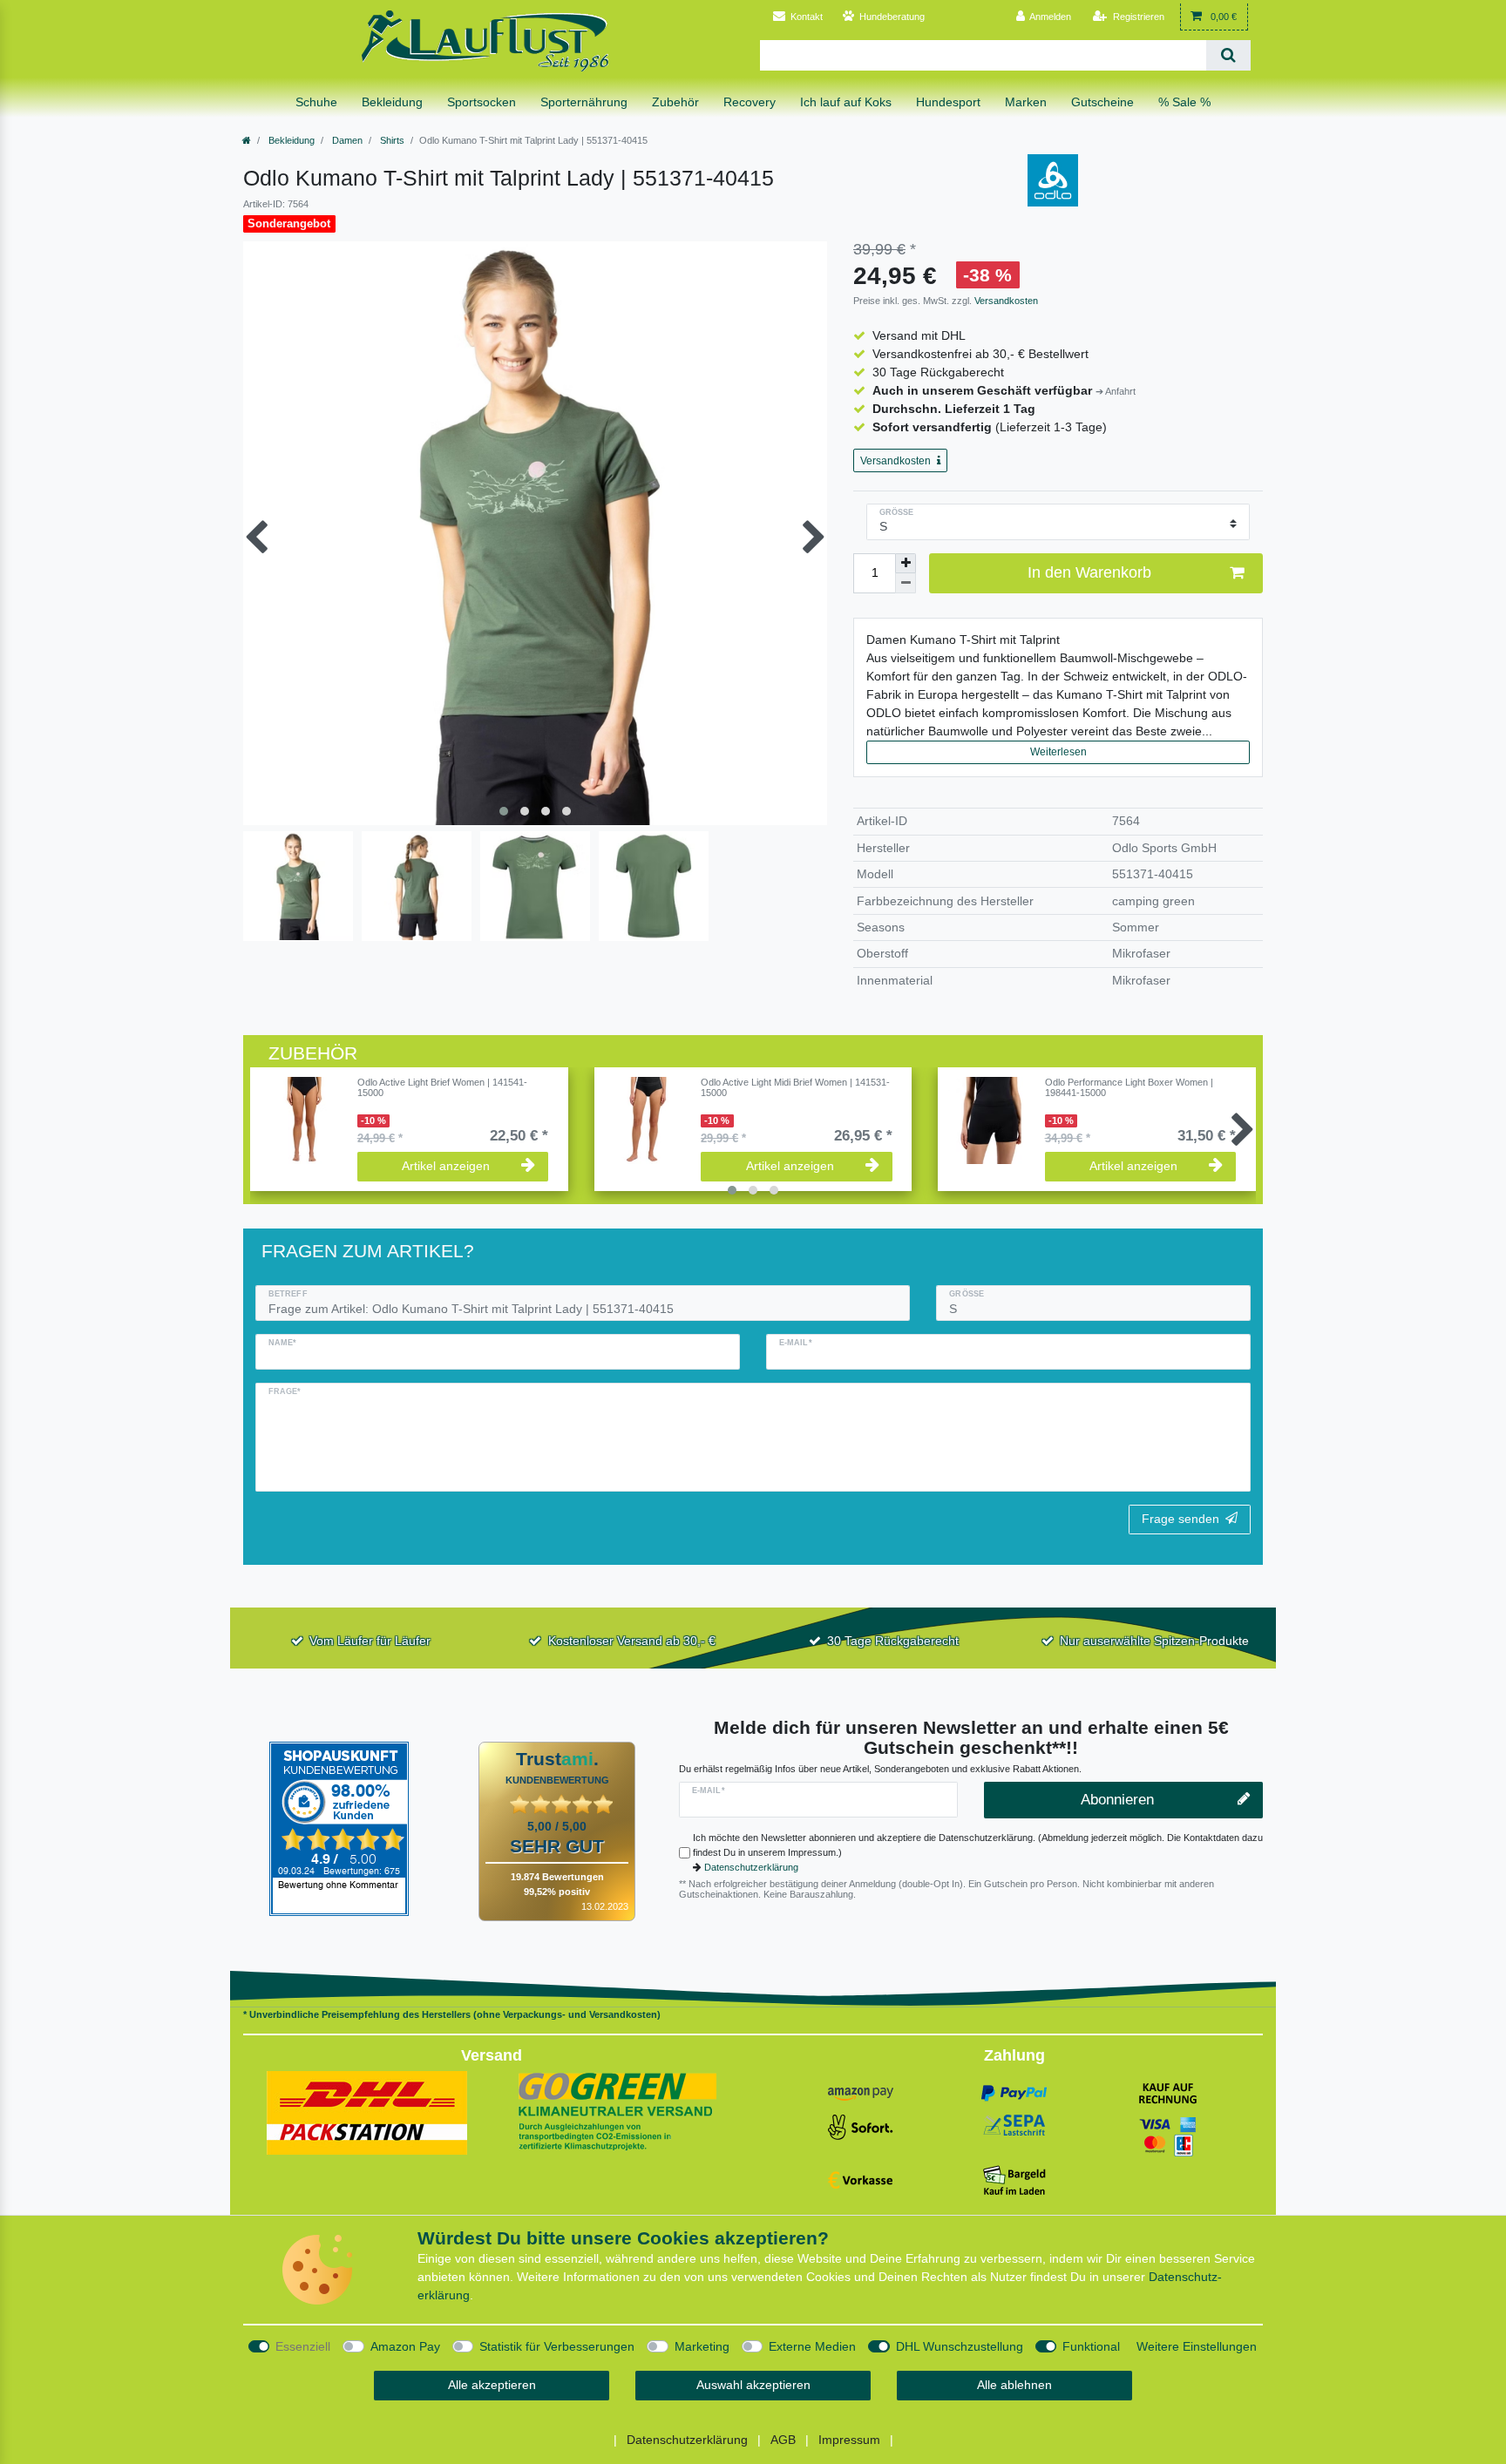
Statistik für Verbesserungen (557, 2346)
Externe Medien (812, 2346)
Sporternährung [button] (584, 102)
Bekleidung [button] (392, 102)
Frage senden (1180, 1519)
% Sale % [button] (1184, 102)
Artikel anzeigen (446, 1166)
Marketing (702, 2346)
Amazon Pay (405, 2346)
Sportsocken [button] (482, 102)
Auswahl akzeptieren (753, 2385)
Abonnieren (1117, 1800)
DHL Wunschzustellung (960, 2346)
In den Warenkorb (1089, 572)
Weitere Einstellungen (1197, 2346)
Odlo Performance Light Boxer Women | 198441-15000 (1129, 1087)
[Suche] (1228, 55)
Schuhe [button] (316, 102)
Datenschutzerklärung (751, 1867)
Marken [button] (1026, 102)
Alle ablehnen (1014, 2385)
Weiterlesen (1058, 752)
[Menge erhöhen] (906, 564)
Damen (346, 140)
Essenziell (303, 2346)
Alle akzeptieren (492, 2385)
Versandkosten (1005, 301)
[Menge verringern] (906, 583)
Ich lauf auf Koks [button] (846, 102)
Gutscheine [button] (1102, 102)
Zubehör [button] (675, 102)
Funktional (1091, 2346)
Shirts (391, 140)
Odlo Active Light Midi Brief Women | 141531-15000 (795, 1087)
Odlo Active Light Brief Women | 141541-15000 (442, 1087)
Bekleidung (290, 140)
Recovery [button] (750, 102)
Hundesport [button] (948, 102)
